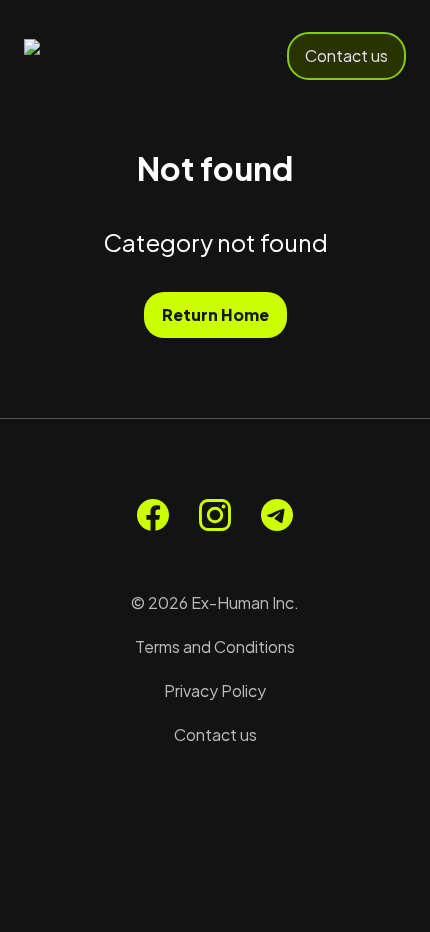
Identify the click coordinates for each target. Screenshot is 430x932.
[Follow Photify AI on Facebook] (153, 515)
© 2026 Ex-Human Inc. (215, 602)
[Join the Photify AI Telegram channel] (277, 515)
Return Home (215, 314)
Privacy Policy (215, 690)
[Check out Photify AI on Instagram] (215, 515)
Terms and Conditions (215, 646)
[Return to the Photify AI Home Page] (92, 56)
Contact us (346, 55)
